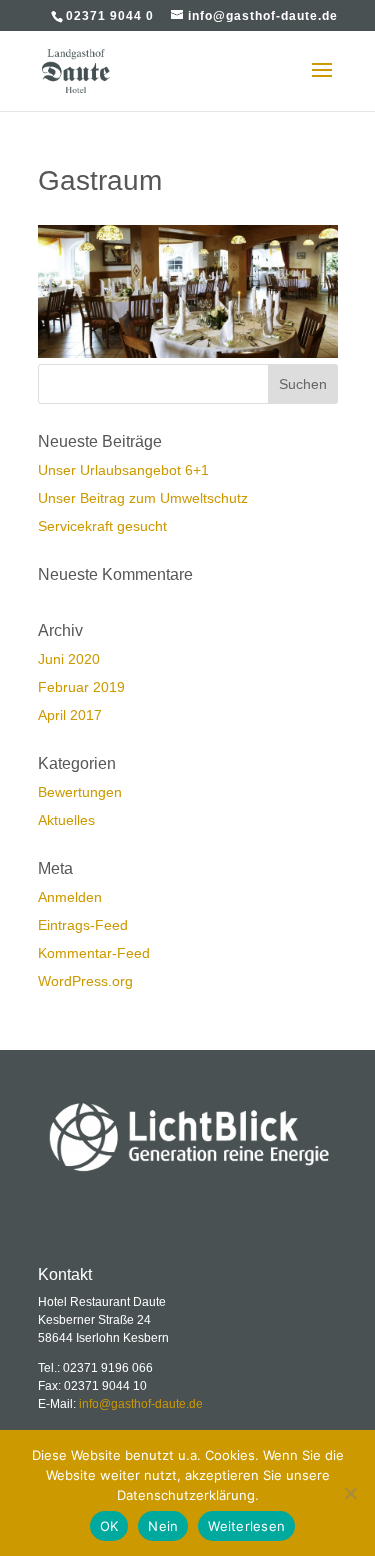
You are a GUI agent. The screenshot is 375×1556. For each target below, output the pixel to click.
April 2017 (70, 715)
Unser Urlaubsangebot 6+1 (123, 470)
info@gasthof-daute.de (141, 1404)
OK (109, 1526)
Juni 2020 (69, 659)
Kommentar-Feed (94, 953)
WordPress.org (85, 981)
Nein (163, 1526)
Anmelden (70, 897)
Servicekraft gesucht (102, 526)
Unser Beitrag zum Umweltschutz (143, 498)
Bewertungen (80, 792)
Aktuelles (66, 820)
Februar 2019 (81, 687)
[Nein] (350, 1493)
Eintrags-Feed (83, 925)
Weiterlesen (246, 1526)
